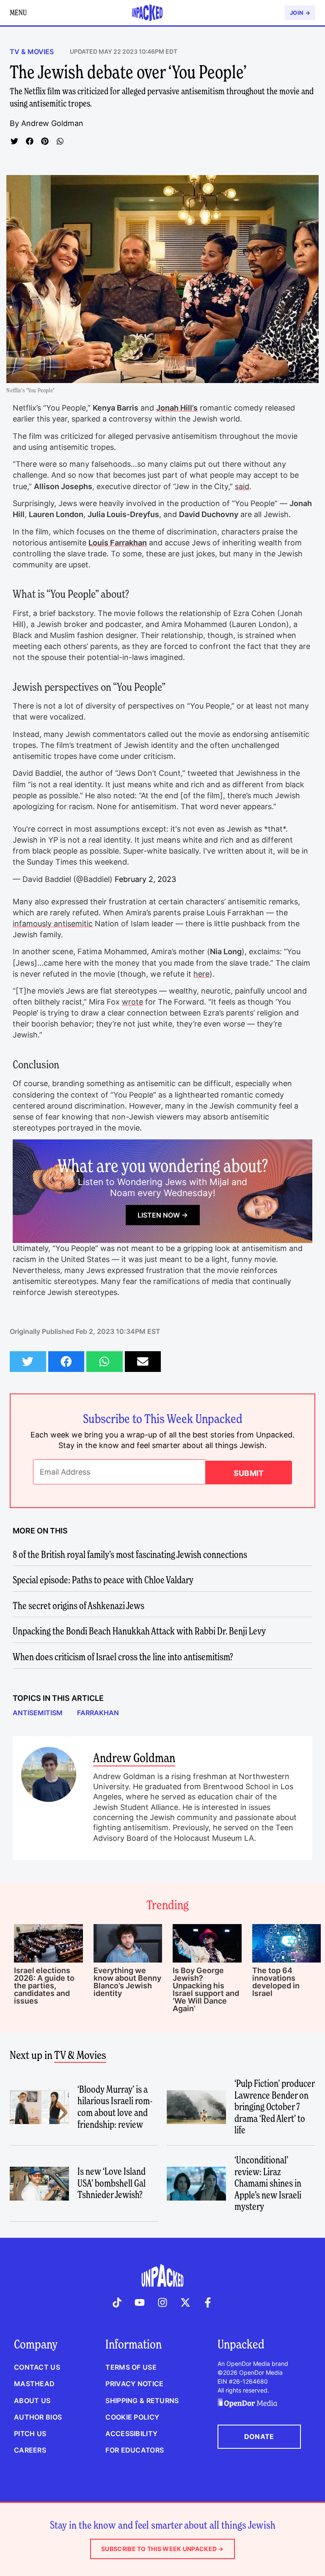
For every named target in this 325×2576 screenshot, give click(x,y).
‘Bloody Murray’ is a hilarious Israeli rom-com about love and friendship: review (115, 2107)
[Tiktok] (117, 2302)
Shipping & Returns (142, 2401)
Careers (30, 2450)
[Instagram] (162, 2302)
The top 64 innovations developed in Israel (276, 1982)
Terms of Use (131, 2367)
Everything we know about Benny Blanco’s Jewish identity (127, 1982)
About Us (32, 2401)
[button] (14, 141)
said (242, 486)
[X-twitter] (185, 2302)
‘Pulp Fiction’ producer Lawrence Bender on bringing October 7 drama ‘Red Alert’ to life (274, 2107)
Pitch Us (30, 2434)
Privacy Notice (134, 2384)
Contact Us (37, 2367)
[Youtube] (140, 2302)
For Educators (135, 2450)
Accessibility (131, 2434)
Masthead (34, 2384)
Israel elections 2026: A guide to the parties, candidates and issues (44, 1986)
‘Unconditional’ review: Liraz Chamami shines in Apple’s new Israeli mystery (268, 2183)
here (201, 974)
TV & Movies (32, 52)
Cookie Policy (132, 2417)
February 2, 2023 (145, 879)
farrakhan (98, 1713)
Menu (18, 12)
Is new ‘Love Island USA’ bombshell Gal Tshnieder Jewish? (112, 2183)
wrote (132, 1002)
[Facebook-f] (208, 2302)
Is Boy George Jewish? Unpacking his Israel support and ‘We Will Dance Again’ (206, 1989)
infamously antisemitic (53, 924)
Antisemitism (38, 1713)
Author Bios (38, 2417)
